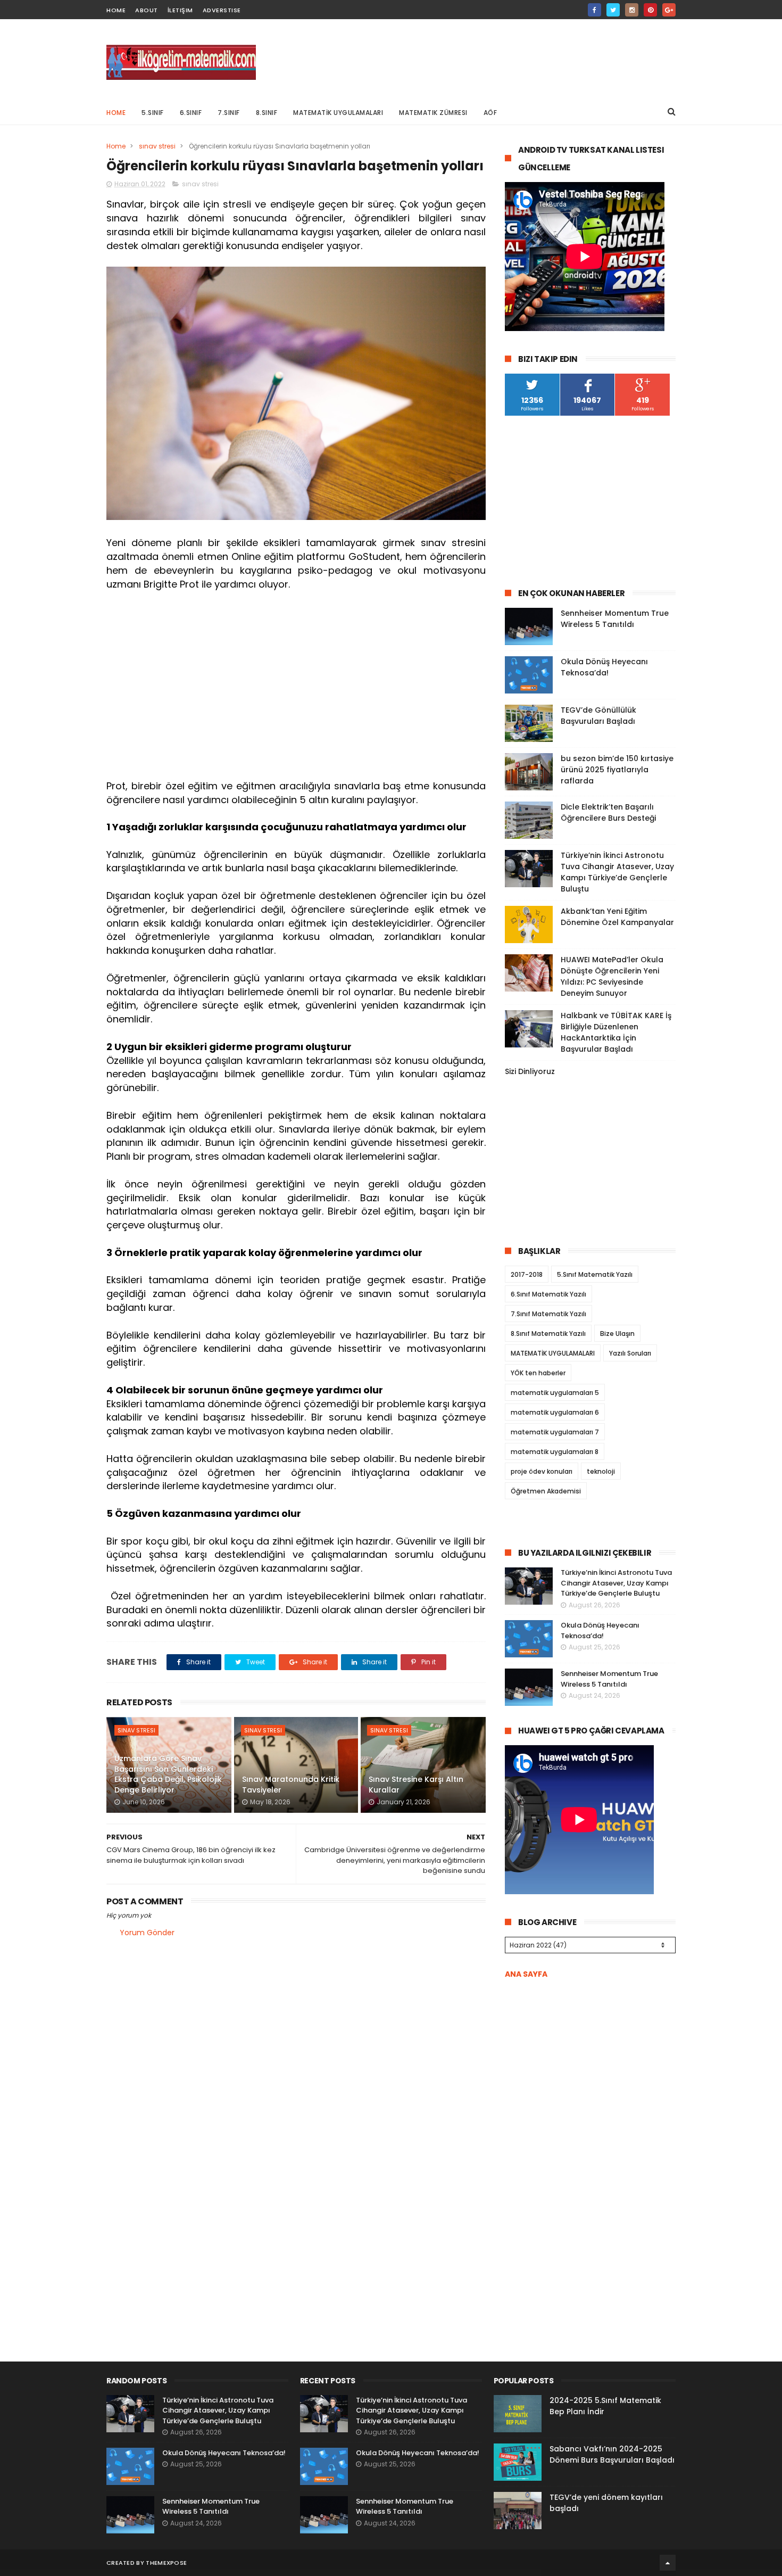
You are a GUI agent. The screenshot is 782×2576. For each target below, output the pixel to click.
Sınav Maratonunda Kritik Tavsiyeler (291, 1785)
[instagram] (632, 10)
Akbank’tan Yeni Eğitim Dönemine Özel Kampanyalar (617, 917)
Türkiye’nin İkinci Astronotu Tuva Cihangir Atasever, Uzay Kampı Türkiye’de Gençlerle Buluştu (617, 872)
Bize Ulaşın (617, 1334)
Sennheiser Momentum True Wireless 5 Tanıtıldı (615, 619)
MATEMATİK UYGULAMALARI (338, 113)
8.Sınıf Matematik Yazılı (548, 1334)
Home (116, 113)
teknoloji (601, 1471)
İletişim (180, 10)
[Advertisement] (482, 59)
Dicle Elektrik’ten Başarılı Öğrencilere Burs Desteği (608, 812)
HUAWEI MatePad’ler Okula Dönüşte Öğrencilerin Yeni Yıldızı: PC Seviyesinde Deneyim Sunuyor (612, 976)
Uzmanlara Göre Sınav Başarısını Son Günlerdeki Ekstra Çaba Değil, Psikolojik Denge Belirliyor (168, 1774)
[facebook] (594, 10)
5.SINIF (153, 113)
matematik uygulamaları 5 (555, 1393)
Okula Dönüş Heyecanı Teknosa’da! (604, 667)
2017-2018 (527, 1274)
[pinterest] (650, 10)
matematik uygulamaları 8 (555, 1452)
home (116, 10)
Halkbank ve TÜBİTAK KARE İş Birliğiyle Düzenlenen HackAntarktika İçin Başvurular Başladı (616, 1032)
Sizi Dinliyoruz (530, 1071)
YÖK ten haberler (538, 1373)
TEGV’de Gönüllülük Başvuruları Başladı (598, 716)
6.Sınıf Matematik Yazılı (548, 1294)
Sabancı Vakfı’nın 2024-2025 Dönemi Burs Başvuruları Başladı (612, 2454)
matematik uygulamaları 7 (555, 1432)
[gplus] (669, 10)
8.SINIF (267, 113)
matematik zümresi (433, 113)
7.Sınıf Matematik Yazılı (548, 1314)
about (147, 10)
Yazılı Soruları (630, 1353)
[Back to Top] (668, 2563)
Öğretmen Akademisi (546, 1491)
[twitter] (613, 10)
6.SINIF (191, 113)
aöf (490, 113)
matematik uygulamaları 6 (555, 1412)
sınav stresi (157, 146)
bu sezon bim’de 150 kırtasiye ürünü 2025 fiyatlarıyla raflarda (617, 770)
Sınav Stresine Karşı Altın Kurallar (416, 1785)
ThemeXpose (166, 2563)
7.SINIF (229, 113)
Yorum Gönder (147, 1933)
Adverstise (222, 10)
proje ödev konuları (542, 1471)
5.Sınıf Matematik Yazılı (595, 1274)
